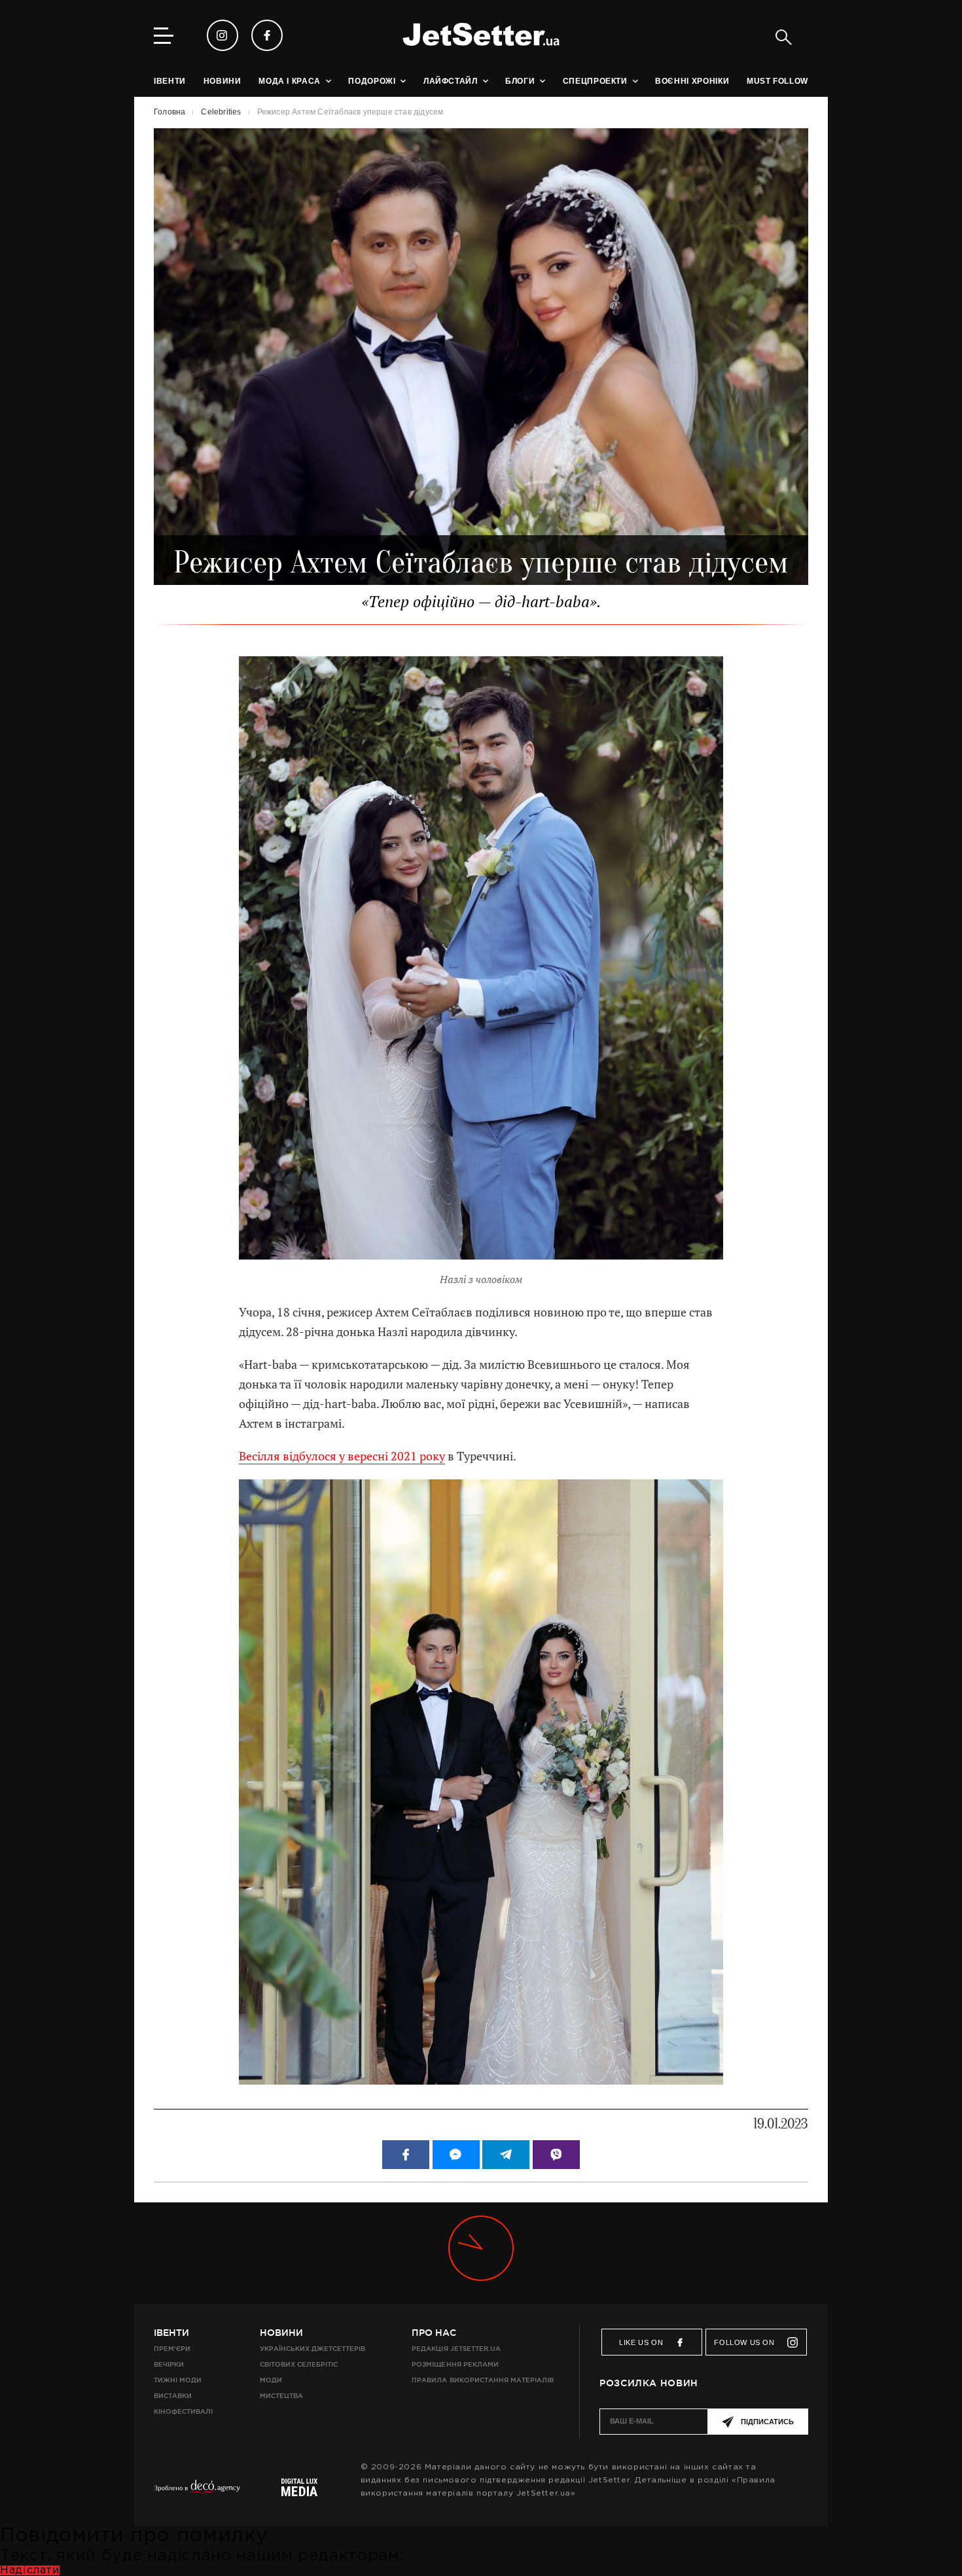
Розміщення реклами (455, 2364)
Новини (281, 2333)
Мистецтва (281, 2396)
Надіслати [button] (30, 2570)
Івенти (171, 2333)
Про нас (434, 2333)
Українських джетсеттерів (312, 2349)
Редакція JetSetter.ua (456, 2349)
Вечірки (169, 2364)
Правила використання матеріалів (483, 2380)
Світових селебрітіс (299, 2364)
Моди (271, 2380)
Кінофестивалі (183, 2411)
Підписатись (767, 2422)
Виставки (173, 2396)
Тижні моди (178, 2380)
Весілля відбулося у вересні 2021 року (342, 1456)
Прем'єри (172, 2349)
